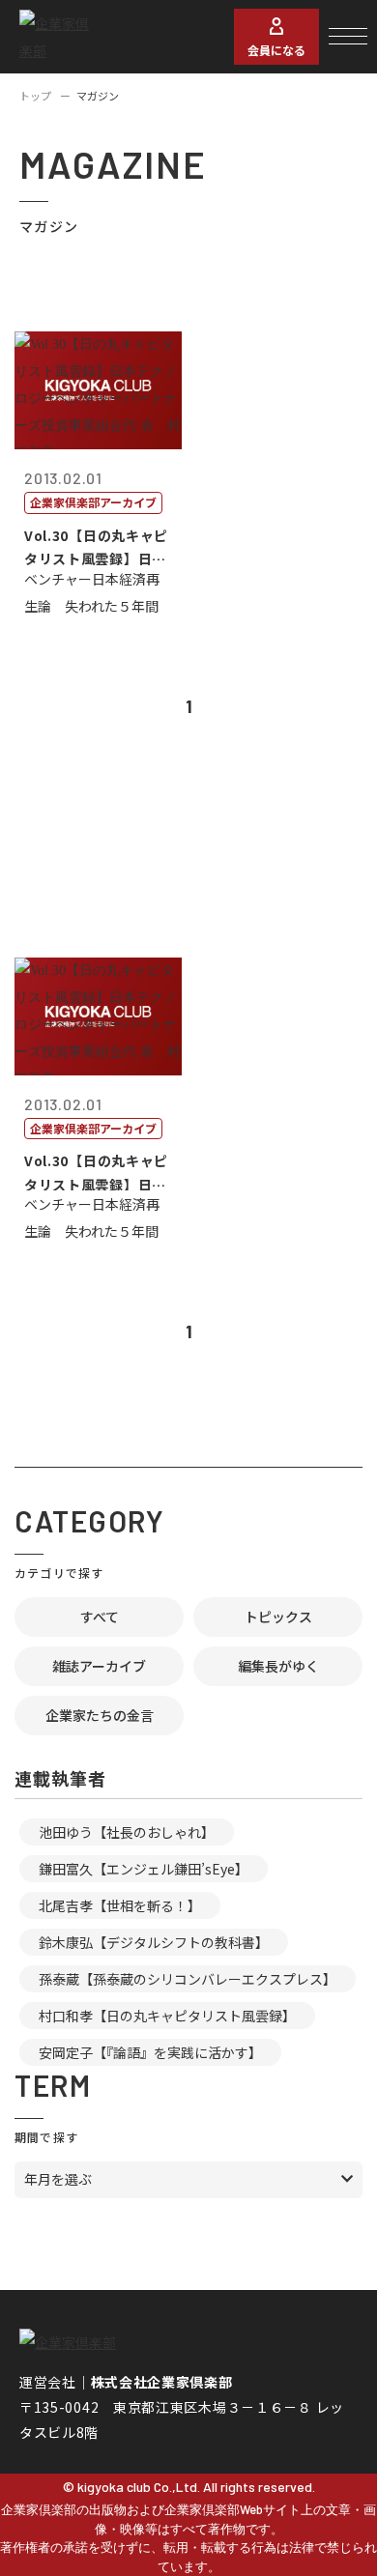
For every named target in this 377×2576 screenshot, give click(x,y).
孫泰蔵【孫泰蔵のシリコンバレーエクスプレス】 (188, 1979)
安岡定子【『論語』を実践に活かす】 (150, 2052)
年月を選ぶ (58, 2179)
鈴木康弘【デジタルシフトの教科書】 (154, 1942)
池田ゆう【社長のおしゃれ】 (127, 1832)
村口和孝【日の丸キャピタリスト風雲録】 (167, 2016)
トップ (35, 96)
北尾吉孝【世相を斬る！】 (120, 1905)
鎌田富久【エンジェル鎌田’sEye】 (144, 1869)
